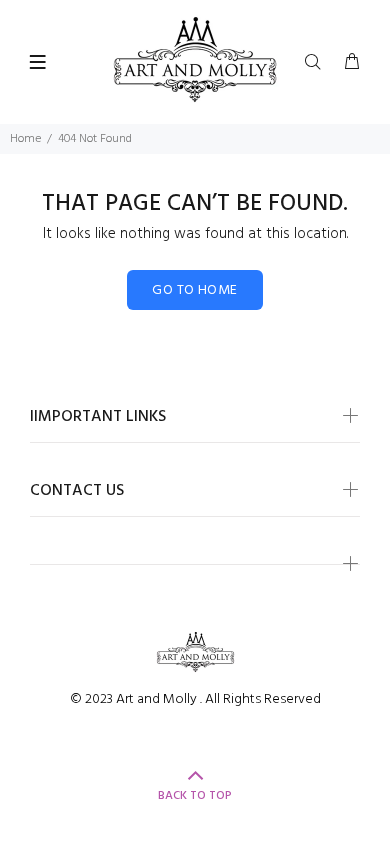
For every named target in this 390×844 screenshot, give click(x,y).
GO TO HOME (194, 290)
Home (25, 139)
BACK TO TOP (195, 796)
